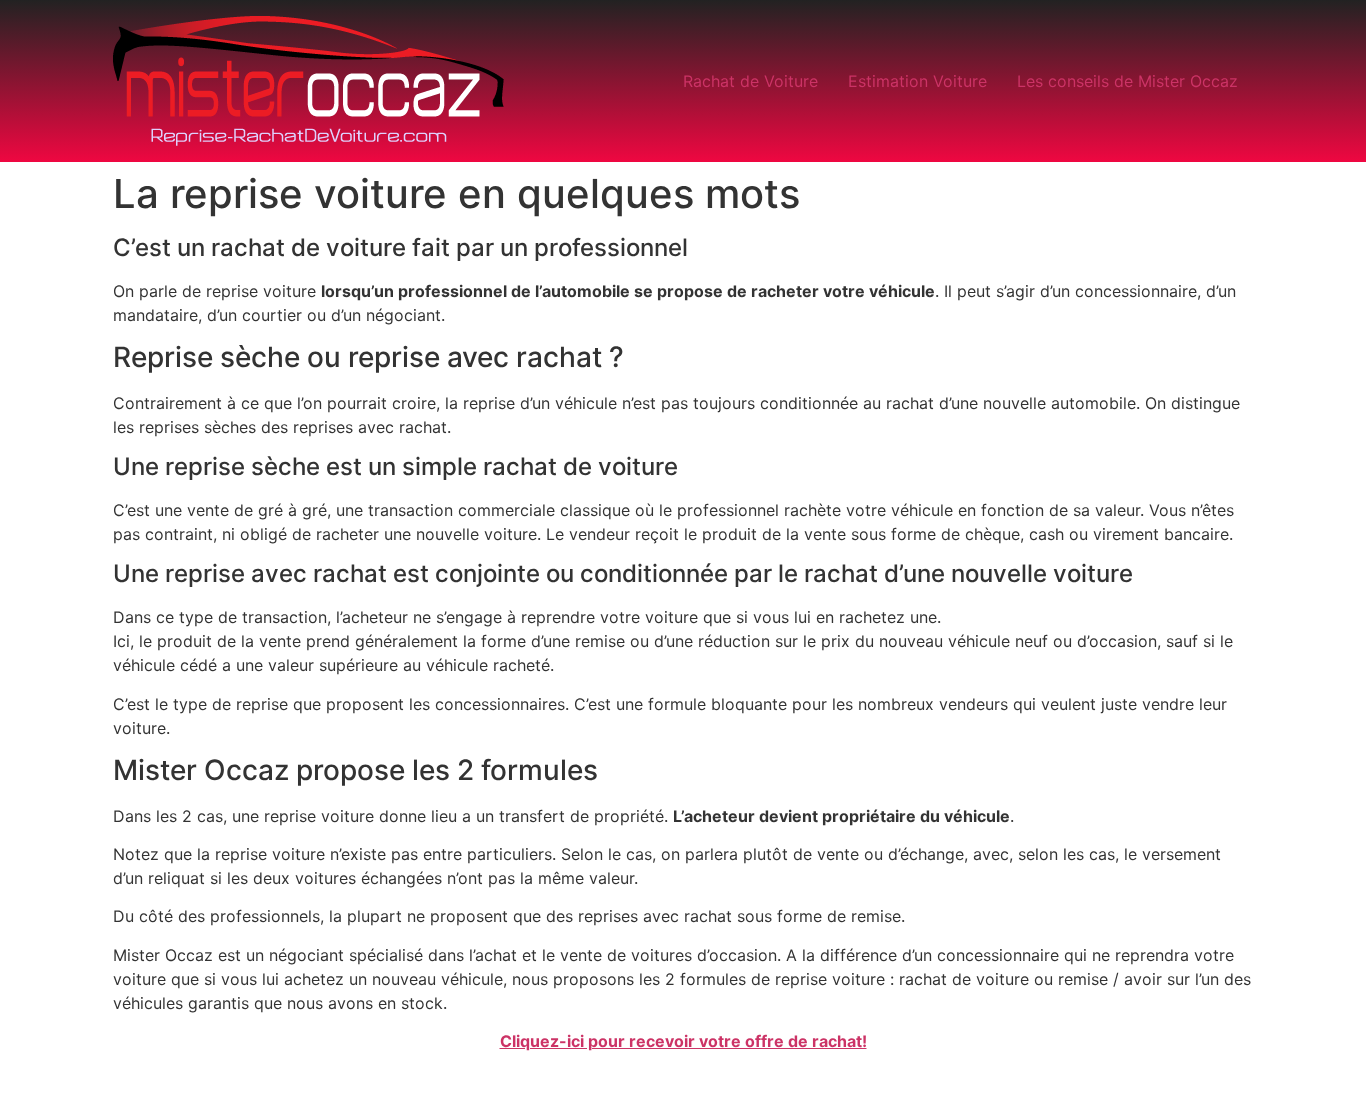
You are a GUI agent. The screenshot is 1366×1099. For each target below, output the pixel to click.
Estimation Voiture (917, 81)
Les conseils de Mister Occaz (1127, 81)
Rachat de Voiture (750, 81)
